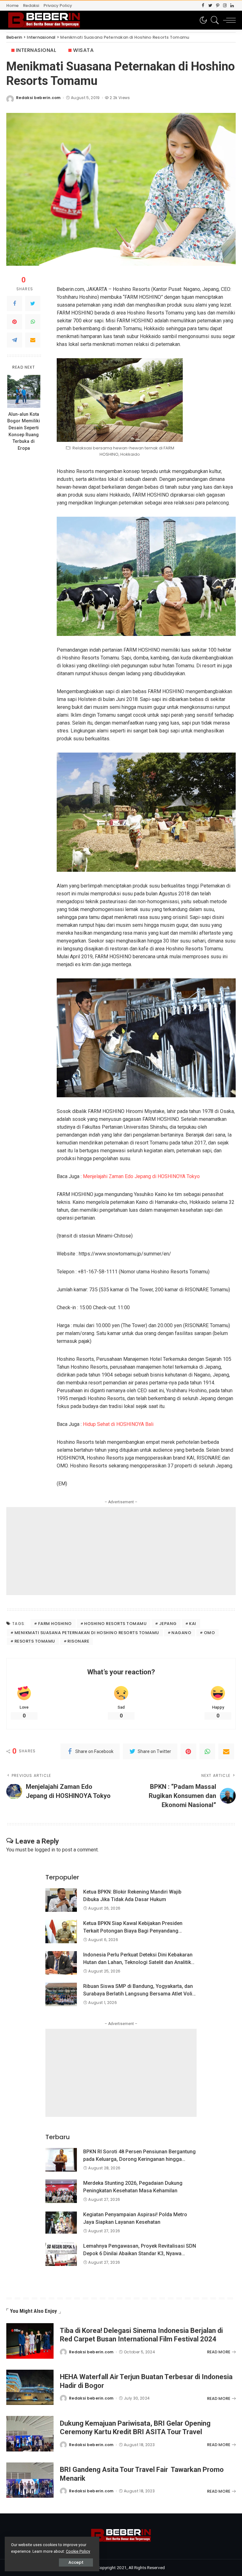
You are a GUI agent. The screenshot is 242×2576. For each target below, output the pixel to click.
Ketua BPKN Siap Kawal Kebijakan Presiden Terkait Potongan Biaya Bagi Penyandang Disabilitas (133, 1931)
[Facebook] (203, 6)
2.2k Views (120, 98)
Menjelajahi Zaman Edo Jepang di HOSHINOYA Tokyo (141, 1176)
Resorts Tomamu (35, 1641)
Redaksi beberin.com (38, 98)
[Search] (213, 20)
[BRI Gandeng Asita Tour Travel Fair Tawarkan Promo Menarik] (30, 2480)
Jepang (168, 1624)
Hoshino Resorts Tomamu (115, 1624)
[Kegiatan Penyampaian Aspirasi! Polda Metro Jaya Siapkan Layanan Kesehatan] (61, 2223)
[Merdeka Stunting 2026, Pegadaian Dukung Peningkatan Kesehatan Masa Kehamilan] (61, 2191)
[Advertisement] (121, 1551)
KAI (193, 1624)
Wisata (83, 50)
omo (210, 1633)
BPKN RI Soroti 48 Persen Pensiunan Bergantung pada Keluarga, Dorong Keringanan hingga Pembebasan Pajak (139, 2159)
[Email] (33, 340)
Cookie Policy (78, 2551)
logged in (45, 1850)
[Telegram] (14, 340)
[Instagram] (225, 6)
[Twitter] (210, 6)
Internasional (36, 50)
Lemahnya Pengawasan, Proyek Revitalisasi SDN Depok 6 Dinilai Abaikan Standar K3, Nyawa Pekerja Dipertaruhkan (140, 2253)
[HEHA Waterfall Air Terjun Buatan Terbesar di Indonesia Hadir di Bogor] (30, 2387)
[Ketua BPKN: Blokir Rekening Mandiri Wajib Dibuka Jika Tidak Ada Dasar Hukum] (61, 1900)
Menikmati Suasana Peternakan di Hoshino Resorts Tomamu (87, 1633)
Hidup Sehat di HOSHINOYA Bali (118, 1424)
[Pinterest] (218, 6)
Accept (76, 2562)
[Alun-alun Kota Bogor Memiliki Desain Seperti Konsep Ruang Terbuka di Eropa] (24, 391)
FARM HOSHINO (55, 1624)
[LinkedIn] (232, 6)
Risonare (78, 1641)
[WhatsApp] (33, 322)
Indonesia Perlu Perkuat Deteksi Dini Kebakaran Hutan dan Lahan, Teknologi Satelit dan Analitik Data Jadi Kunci (138, 1962)
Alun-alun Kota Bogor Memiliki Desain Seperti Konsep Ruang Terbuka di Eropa (24, 431)
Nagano (181, 1633)
